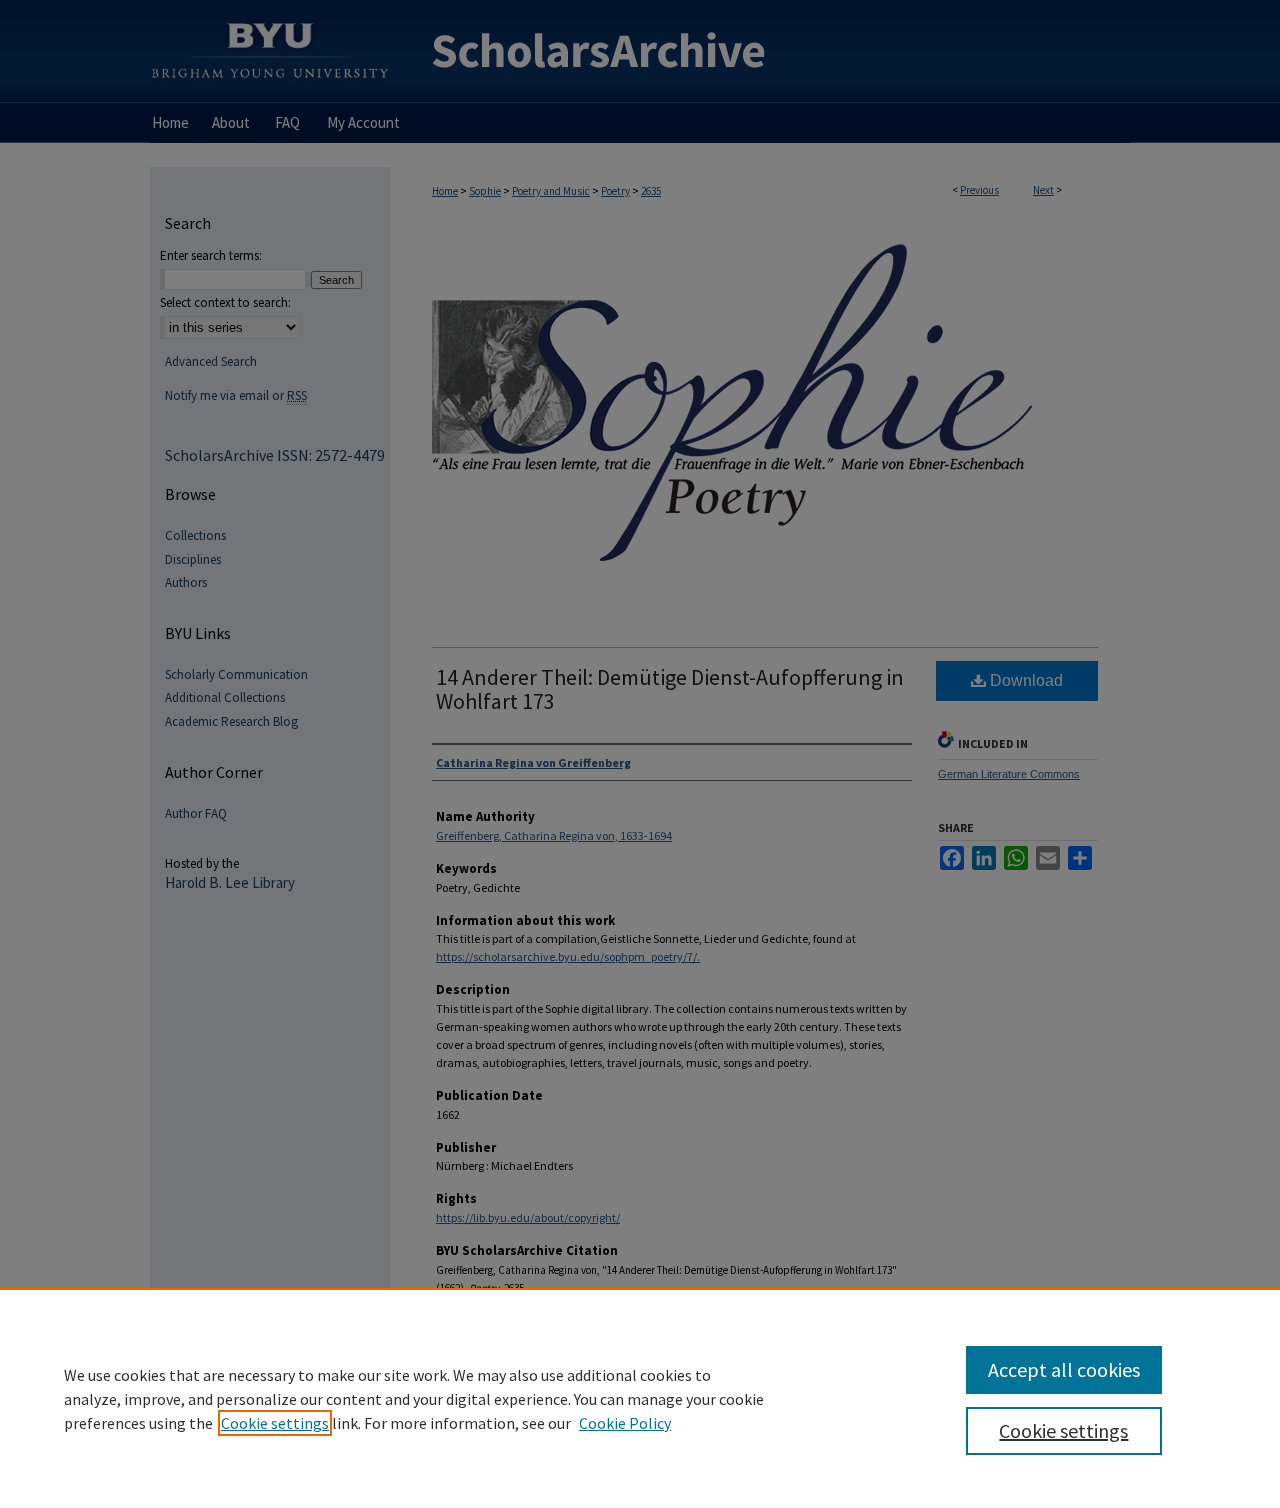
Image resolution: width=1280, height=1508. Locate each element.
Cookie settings (275, 1423)
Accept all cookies (1064, 1369)
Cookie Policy (625, 1423)
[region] (640, 1398)
